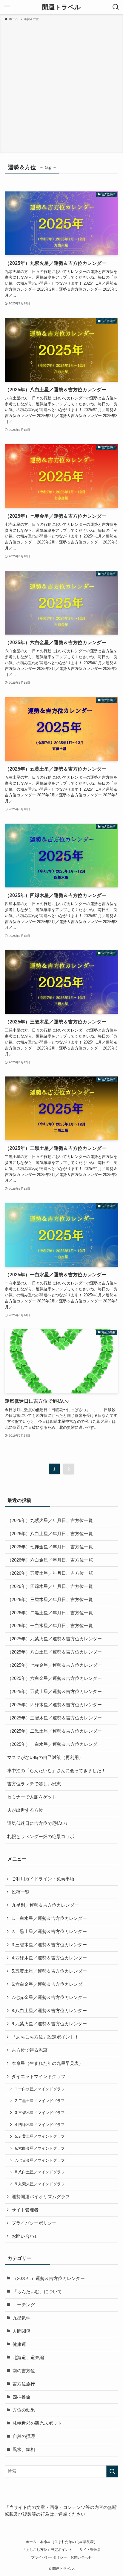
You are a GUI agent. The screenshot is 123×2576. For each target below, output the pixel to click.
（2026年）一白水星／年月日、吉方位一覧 (50, 1626)
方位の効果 (24, 2410)
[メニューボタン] (7, 7)
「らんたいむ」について (37, 2292)
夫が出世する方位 (25, 1810)
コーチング (24, 2305)
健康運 (19, 2344)
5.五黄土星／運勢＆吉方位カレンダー (49, 1971)
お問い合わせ (25, 2236)
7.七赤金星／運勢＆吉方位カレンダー (49, 1997)
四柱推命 (21, 2397)
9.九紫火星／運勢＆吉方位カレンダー (49, 2024)
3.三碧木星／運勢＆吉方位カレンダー (49, 1945)
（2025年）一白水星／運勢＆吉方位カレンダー (54, 1744)
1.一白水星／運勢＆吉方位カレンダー (49, 1918)
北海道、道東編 (28, 2358)
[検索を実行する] (112, 2471)
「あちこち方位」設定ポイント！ (45, 2037)
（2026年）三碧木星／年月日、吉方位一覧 (50, 1600)
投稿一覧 (21, 1892)
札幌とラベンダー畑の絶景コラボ (41, 1837)
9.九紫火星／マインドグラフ (40, 2184)
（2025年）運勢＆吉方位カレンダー (49, 2278)
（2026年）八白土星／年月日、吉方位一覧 (50, 1534)
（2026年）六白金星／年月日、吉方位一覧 (50, 1560)
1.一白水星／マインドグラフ (40, 2089)
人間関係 (21, 2331)
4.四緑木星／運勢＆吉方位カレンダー (49, 1958)
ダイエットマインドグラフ (39, 2077)
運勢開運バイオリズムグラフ (41, 2197)
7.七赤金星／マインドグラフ (40, 2160)
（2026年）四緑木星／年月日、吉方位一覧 (50, 1586)
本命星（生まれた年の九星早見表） (47, 2063)
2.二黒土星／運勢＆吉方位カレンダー (49, 1932)
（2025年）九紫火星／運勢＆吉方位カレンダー (54, 1639)
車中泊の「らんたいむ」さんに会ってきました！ (56, 1771)
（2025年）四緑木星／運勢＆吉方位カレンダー (54, 1705)
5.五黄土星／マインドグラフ (40, 2136)
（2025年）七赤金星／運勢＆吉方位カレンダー (54, 1665)
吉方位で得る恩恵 (30, 2050)
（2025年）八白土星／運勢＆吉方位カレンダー (54, 1652)
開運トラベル (61, 7)
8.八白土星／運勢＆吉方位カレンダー (49, 2011)
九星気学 (21, 2318)
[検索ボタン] (116, 7)
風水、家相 (24, 2450)
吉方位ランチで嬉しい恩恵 (34, 1784)
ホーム (31, 2542)
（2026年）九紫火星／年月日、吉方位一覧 (50, 1520)
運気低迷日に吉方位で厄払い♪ (37, 1823)
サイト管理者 (25, 2210)
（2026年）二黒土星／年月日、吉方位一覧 (50, 1613)
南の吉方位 (24, 2371)
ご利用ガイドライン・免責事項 (43, 1879)
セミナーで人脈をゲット (32, 1797)
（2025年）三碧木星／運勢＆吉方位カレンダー (54, 1718)
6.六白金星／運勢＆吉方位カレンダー (49, 1984)
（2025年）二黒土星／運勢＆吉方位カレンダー (54, 1731)
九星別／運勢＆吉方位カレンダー (45, 1905)
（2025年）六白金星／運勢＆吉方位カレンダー (54, 1678)
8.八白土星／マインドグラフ (40, 2172)
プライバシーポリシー (34, 2223)
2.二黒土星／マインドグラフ (40, 2101)
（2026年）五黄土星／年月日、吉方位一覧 (50, 1573)
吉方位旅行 (24, 2384)
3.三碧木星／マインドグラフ (40, 2113)
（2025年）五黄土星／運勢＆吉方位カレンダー (54, 1692)
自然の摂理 (24, 2436)
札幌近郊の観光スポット (37, 2423)
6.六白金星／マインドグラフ (40, 2148)
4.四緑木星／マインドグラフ (40, 2125)
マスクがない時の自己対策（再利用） (45, 1757)
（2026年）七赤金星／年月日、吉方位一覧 (50, 1547)
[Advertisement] (61, 86)
